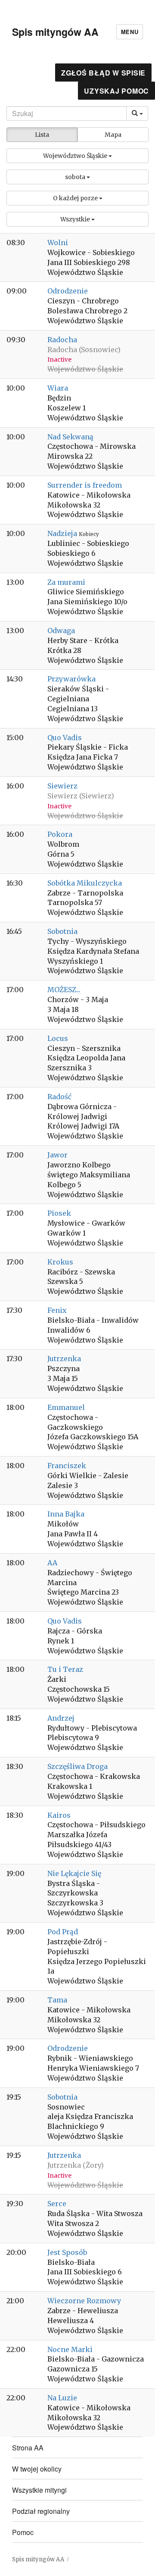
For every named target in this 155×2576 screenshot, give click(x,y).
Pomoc (23, 2532)
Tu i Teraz (65, 1669)
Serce (57, 2204)
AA (52, 1563)
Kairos (59, 1815)
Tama (57, 2000)
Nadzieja (63, 533)
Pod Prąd (63, 1932)
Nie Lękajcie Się (74, 1873)
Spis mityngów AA (55, 32)
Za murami (66, 582)
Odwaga (61, 631)
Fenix (57, 1310)
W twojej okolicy (37, 2469)
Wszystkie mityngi (39, 2490)
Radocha (62, 340)
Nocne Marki (70, 2349)
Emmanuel (66, 1407)
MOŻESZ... (64, 990)
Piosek (59, 1213)
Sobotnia (62, 931)
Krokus (60, 1262)
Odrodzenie (68, 291)
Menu (130, 32)
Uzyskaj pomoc (116, 91)
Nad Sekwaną (70, 437)
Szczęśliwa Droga (77, 1766)
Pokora (60, 834)
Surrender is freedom (85, 485)
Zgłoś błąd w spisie (103, 73)
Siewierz (62, 786)
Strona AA (28, 2448)
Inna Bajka (66, 1514)
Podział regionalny (41, 2511)
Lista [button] (42, 135)
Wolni (58, 243)
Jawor (57, 1155)
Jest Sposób (67, 2252)
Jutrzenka (64, 1359)
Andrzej (61, 1718)
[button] (77, 156)
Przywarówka (71, 679)
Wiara (58, 388)
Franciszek (67, 1466)
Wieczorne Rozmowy (84, 2301)
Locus (58, 1038)
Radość (59, 1097)
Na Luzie (62, 2398)
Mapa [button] (113, 135)
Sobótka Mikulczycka (85, 883)
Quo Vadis (65, 738)
